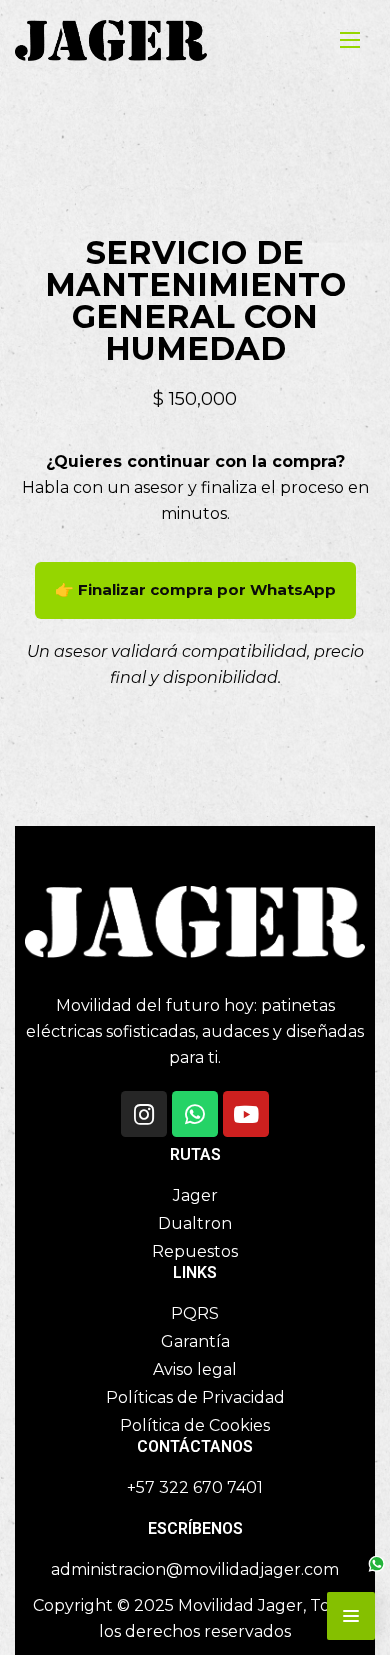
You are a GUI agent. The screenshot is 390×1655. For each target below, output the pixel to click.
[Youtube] (246, 1114)
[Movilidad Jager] (111, 40)
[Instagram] (144, 1114)
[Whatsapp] (195, 1114)
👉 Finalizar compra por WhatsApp (195, 589)
